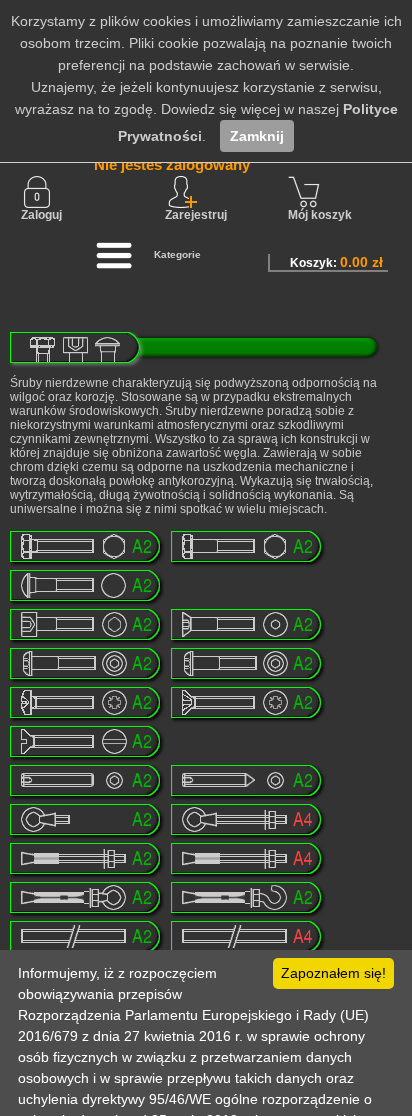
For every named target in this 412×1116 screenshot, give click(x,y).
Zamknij (257, 136)
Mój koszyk (320, 215)
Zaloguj (41, 215)
